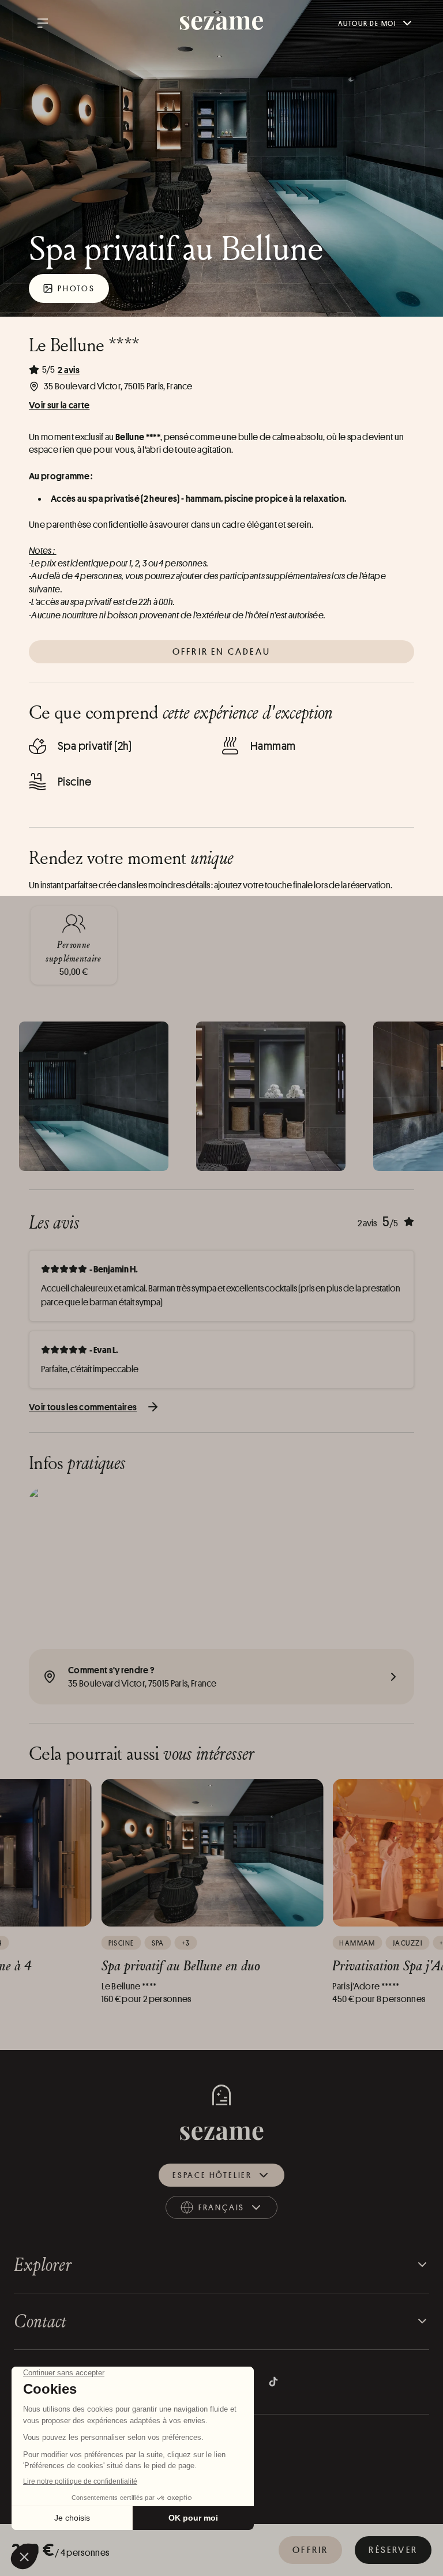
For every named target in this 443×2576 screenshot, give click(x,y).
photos (76, 288)
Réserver (393, 2550)
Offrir (310, 2550)
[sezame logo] (222, 23)
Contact (40, 2321)
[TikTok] (273, 2382)
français (233, 2210)
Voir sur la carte (59, 405)
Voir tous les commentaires (83, 1407)
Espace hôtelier (212, 2175)
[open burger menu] (43, 23)
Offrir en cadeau (221, 651)
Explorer (43, 2264)
